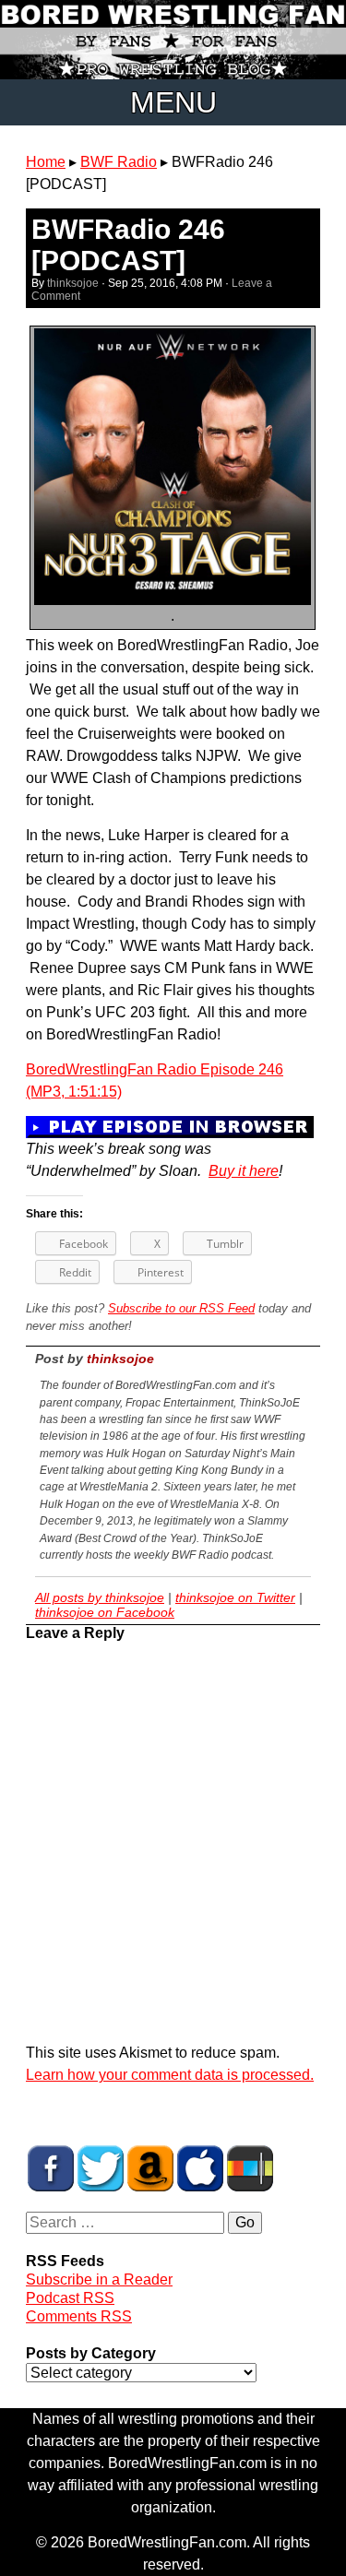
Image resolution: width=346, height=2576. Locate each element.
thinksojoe (73, 283)
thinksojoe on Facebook (105, 1612)
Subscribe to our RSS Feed (181, 1308)
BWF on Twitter (101, 2168)
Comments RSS (79, 2316)
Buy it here (244, 1171)
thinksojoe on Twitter (235, 1597)
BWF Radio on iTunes (200, 2168)
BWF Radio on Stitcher (250, 2168)
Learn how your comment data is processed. (170, 2075)
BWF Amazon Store (150, 2168)
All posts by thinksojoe (100, 1597)
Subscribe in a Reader (99, 2279)
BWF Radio (119, 162)
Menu (173, 102)
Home (46, 162)
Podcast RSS (70, 2298)
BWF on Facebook (51, 2168)
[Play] (170, 1126)
